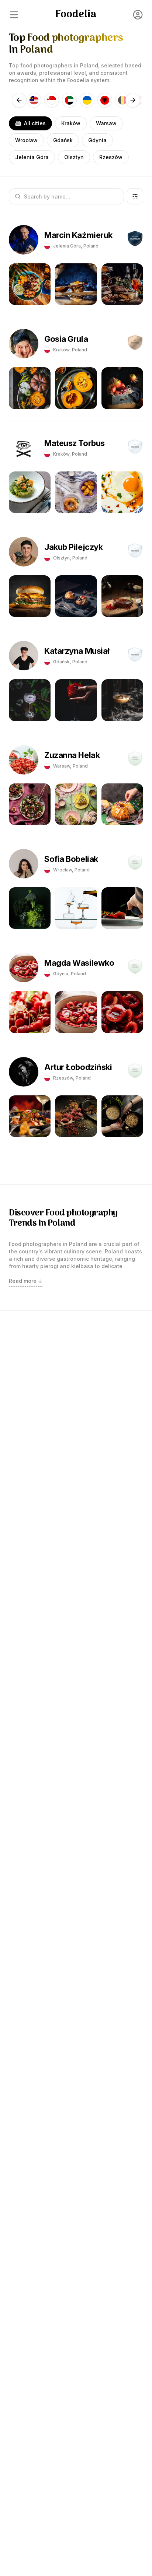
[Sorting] (135, 196)
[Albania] (105, 100)
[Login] (138, 15)
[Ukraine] (87, 100)
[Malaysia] (34, 100)
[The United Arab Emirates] (69, 100)
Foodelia (76, 15)
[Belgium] (122, 100)
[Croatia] (140, 100)
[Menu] (14, 15)
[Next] (133, 100)
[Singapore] (52, 100)
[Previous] (19, 100)
